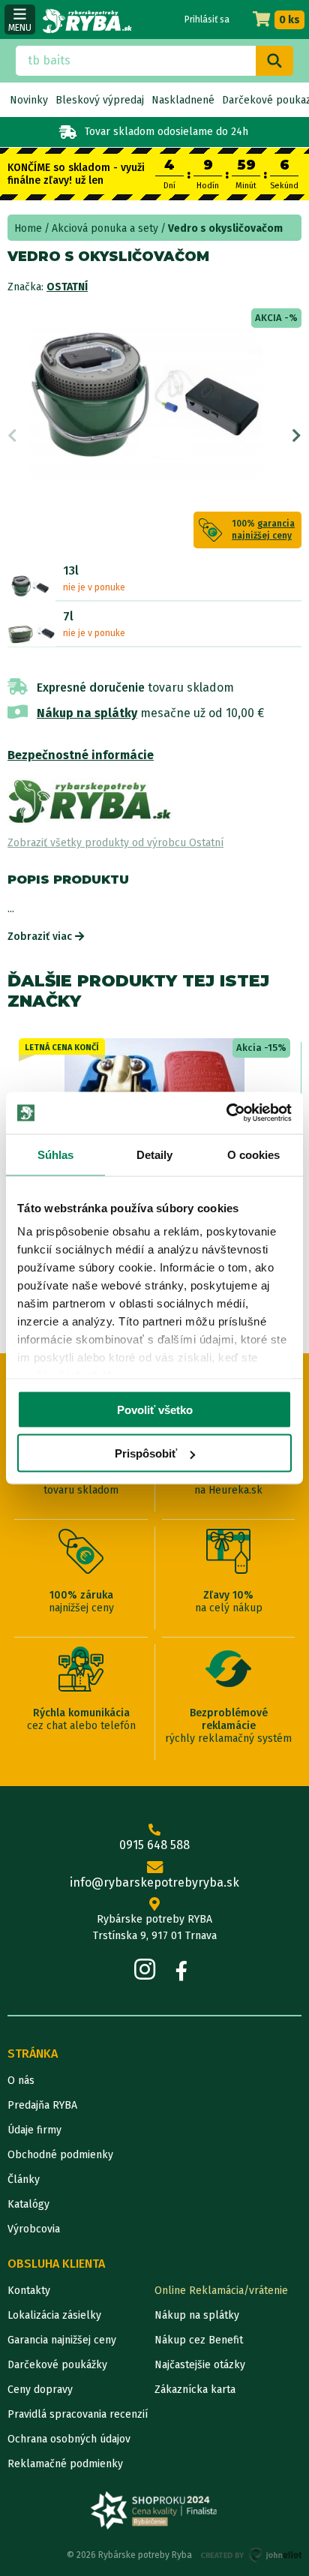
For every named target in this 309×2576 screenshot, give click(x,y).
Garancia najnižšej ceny (62, 2340)
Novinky (29, 100)
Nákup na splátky (87, 713)
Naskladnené (183, 100)
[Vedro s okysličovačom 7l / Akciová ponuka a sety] (31, 633)
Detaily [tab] (155, 1154)
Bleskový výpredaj (100, 100)
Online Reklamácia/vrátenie (221, 2291)
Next (297, 436)
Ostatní (67, 287)
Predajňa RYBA (42, 2105)
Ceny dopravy (40, 2390)
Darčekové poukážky (57, 2365)
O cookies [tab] (254, 1154)
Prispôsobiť (146, 1453)
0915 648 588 (154, 1845)
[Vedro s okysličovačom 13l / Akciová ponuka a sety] (31, 587)
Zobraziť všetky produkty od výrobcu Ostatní (115, 843)
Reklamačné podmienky (65, 2464)
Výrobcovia (34, 2229)
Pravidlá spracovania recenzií (78, 2414)
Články (24, 2180)
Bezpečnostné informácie (81, 755)
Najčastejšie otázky (200, 2365)
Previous (12, 436)
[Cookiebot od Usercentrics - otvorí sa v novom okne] (226, 1113)
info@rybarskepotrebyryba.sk (154, 1882)
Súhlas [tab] (56, 1154)
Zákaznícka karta (195, 2390)
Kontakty (29, 2291)
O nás (21, 2081)
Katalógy (28, 2204)
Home (28, 228)
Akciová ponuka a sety (105, 228)
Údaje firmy (34, 2130)
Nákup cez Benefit (199, 2340)
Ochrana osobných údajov (69, 2439)
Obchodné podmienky (60, 2155)
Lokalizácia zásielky (54, 2315)
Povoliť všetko (155, 1409)
